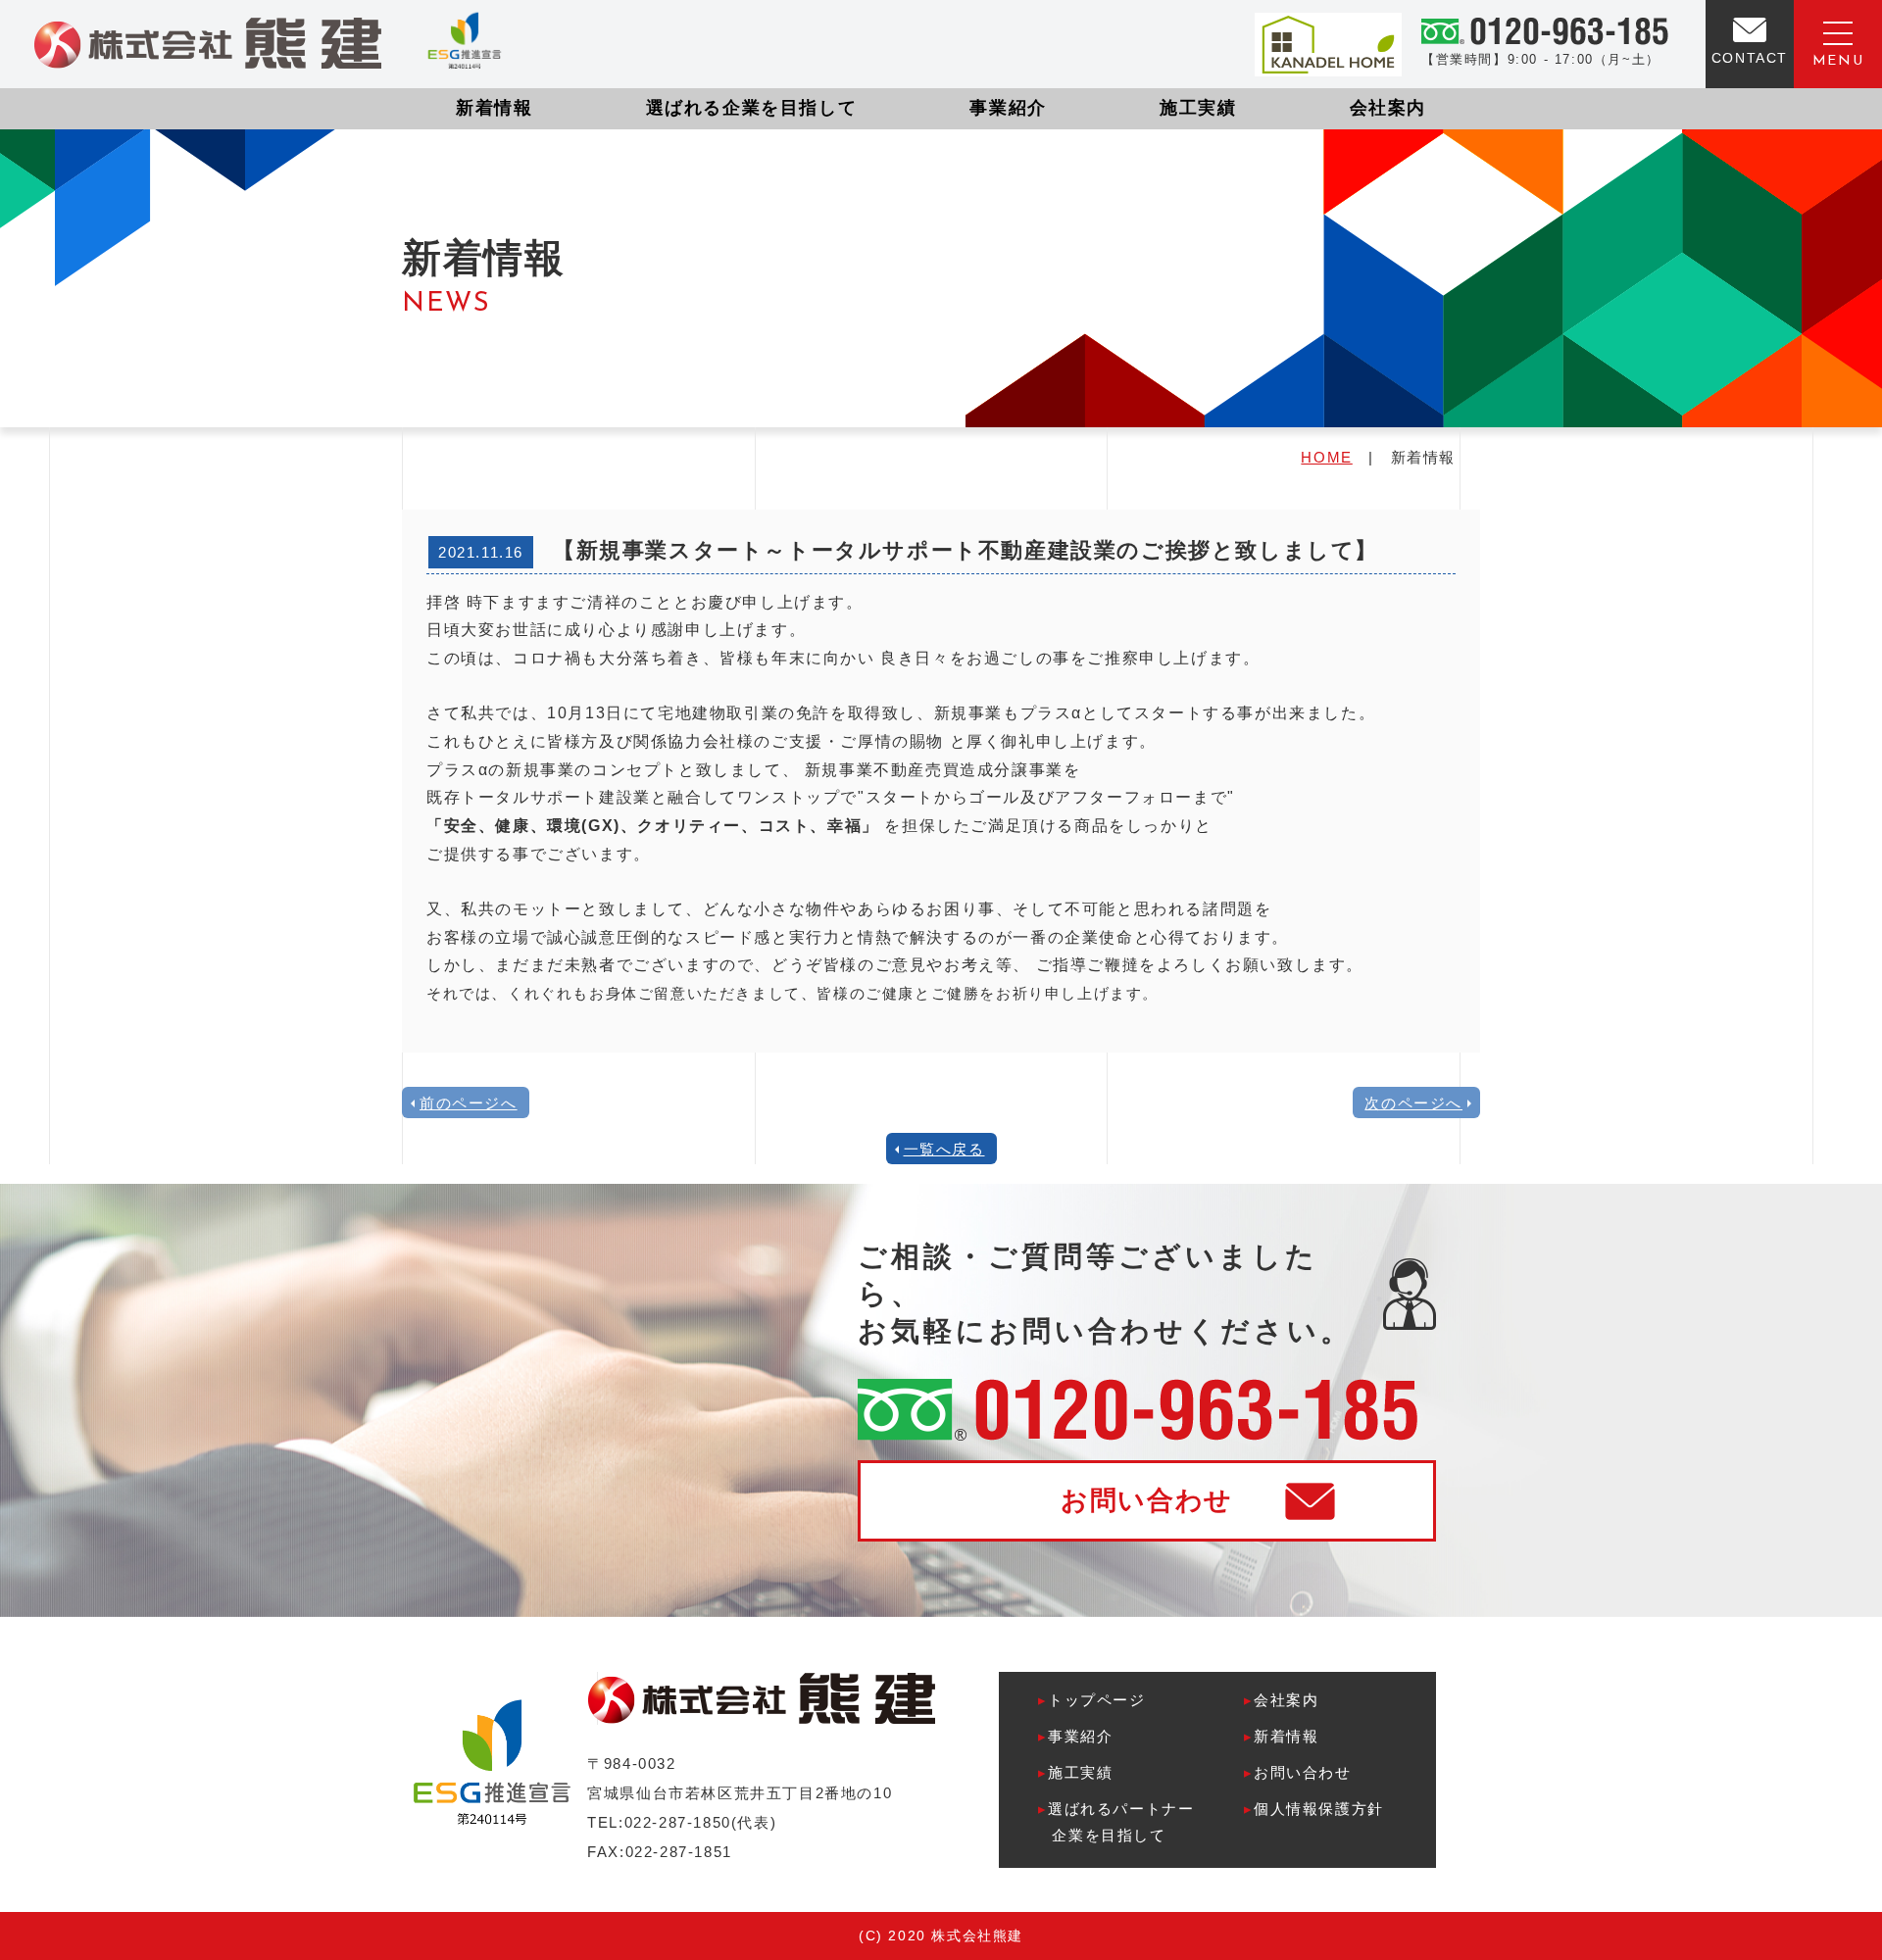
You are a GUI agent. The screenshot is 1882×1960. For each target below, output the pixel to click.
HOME (1326, 457)
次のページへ (1413, 1103)
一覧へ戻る (944, 1149)
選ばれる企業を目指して (752, 108)
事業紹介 (1008, 108)
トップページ (1091, 1700)
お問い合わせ (1147, 1500)
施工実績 (1198, 108)
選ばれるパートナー (1116, 1822)
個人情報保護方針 (1313, 1809)
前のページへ (469, 1103)
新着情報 (494, 108)
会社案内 (1388, 108)
